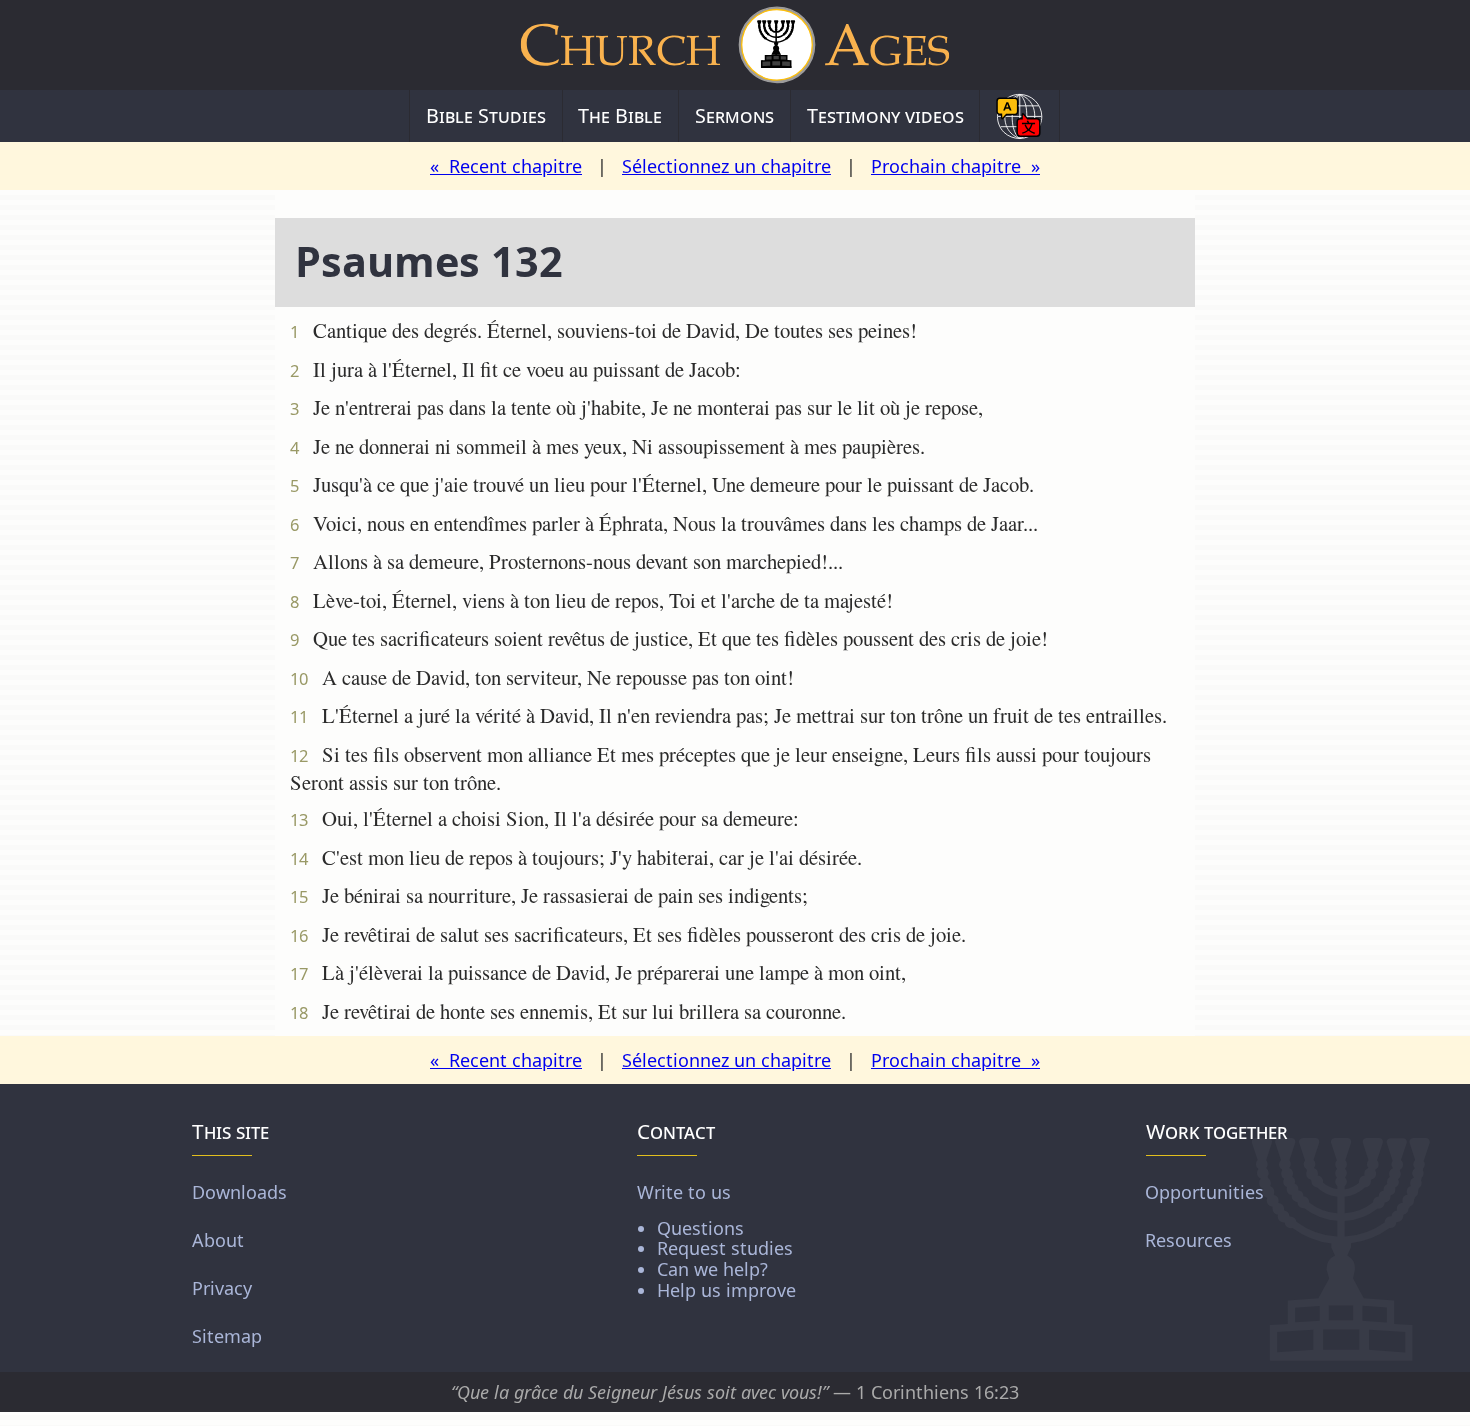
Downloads (239, 1192)
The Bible (620, 115)
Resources (1188, 1240)
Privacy (222, 1288)
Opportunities (1204, 1192)
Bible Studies (486, 115)
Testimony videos (885, 115)
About (218, 1240)
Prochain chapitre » (955, 166)
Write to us (716, 1240)
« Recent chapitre (506, 166)
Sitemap (227, 1336)
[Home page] (735, 45)
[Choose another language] (1019, 116)
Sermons (734, 115)
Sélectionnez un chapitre (726, 166)
